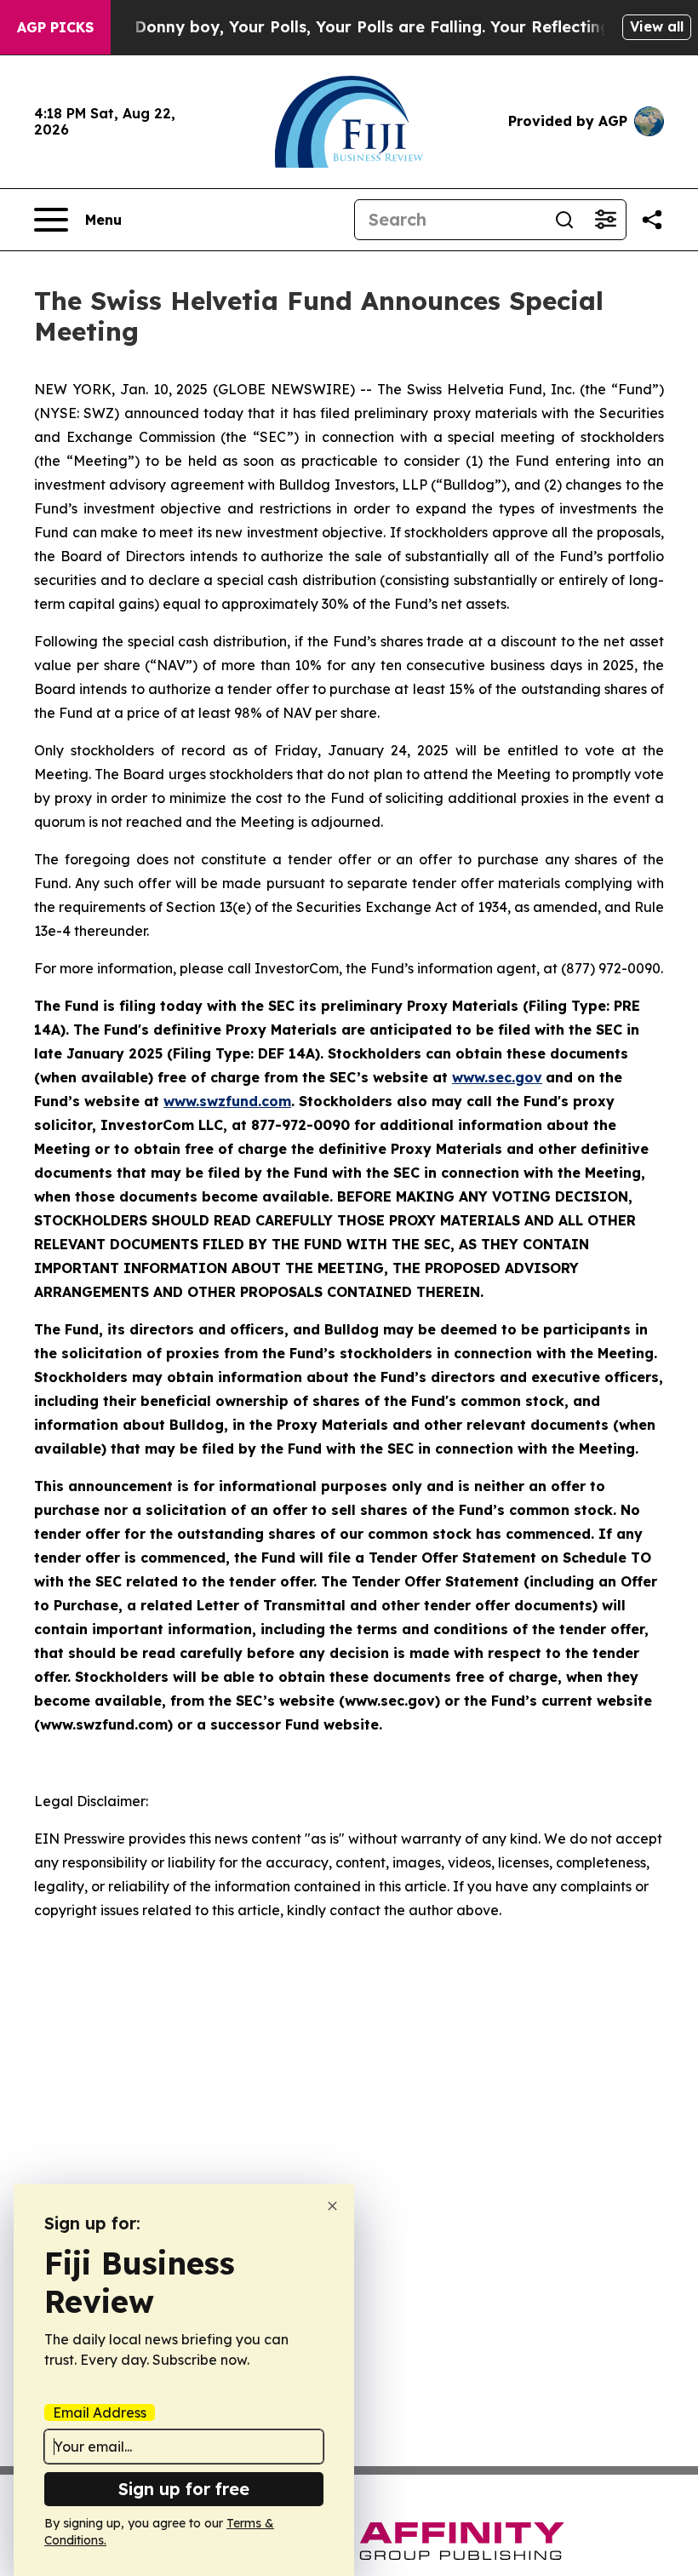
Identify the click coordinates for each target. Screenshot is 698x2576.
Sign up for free (184, 2489)
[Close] (332, 2206)
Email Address (100, 2412)
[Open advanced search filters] (605, 220)
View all (657, 26)
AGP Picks (55, 27)
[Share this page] (652, 220)
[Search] (564, 220)
